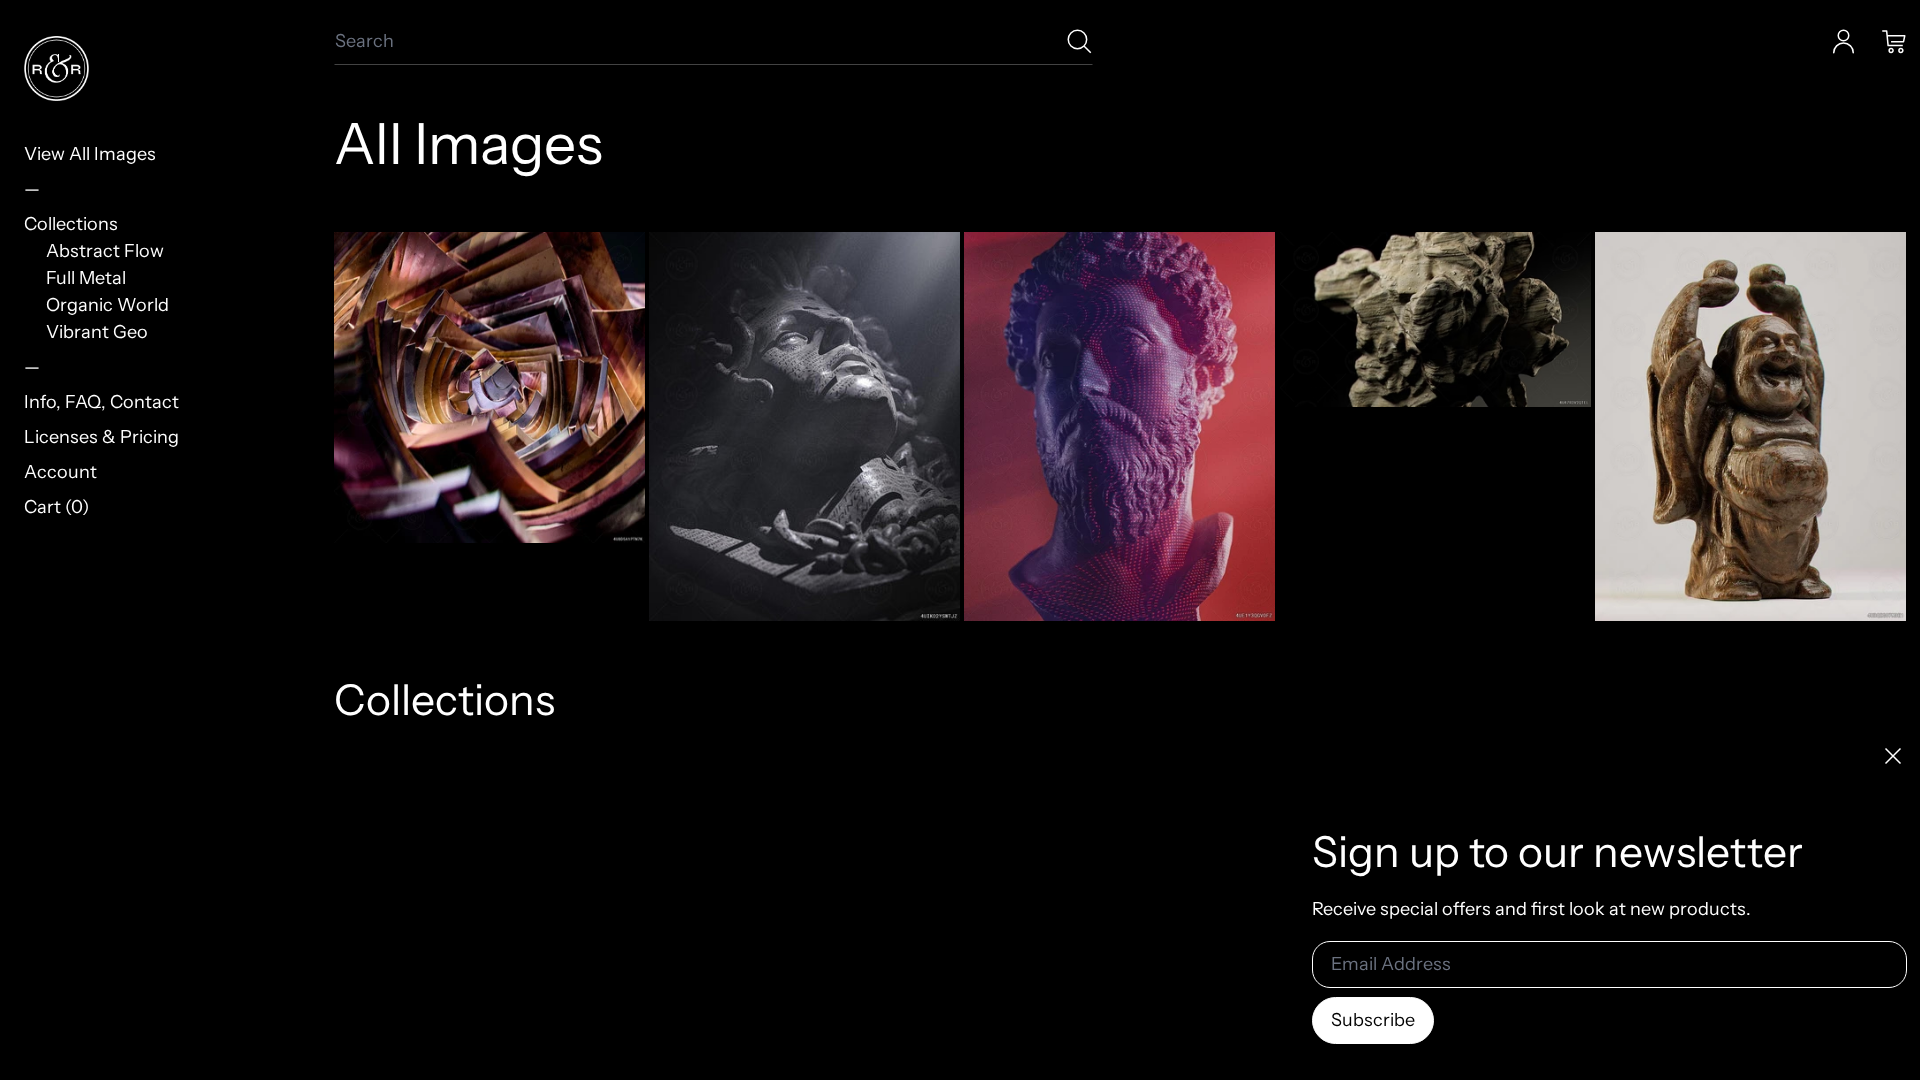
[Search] (1079, 41)
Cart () (56, 507)
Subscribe (1373, 1020)
